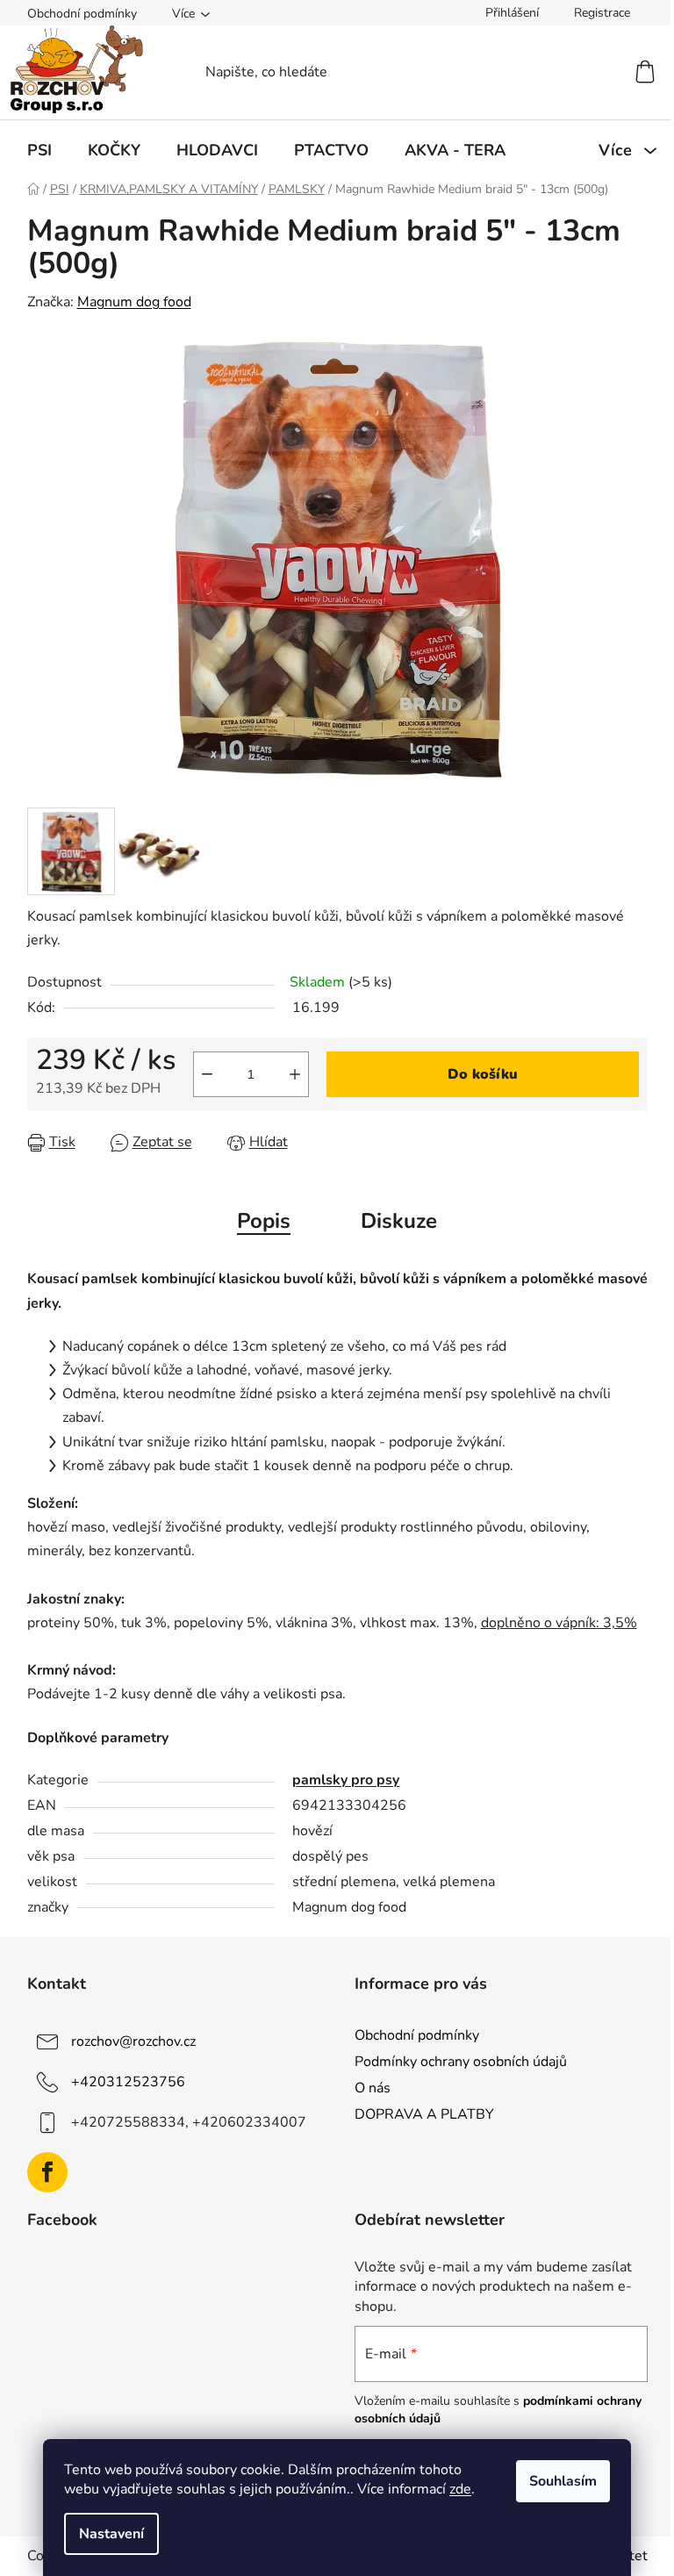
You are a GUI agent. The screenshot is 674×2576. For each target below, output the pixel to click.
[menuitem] (39, 150)
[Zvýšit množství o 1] (295, 1074)
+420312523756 (128, 2081)
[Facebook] (47, 2172)
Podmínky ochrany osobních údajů (461, 2062)
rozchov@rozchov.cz (133, 2041)
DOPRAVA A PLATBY (424, 2114)
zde (460, 2489)
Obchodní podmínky (82, 14)
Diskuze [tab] (399, 1221)
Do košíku (483, 1074)
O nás (373, 2088)
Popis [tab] (264, 1221)
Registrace (602, 13)
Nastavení (111, 2534)
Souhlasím (563, 2481)
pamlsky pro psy (346, 1780)
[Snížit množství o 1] (207, 1074)
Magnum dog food (134, 302)
